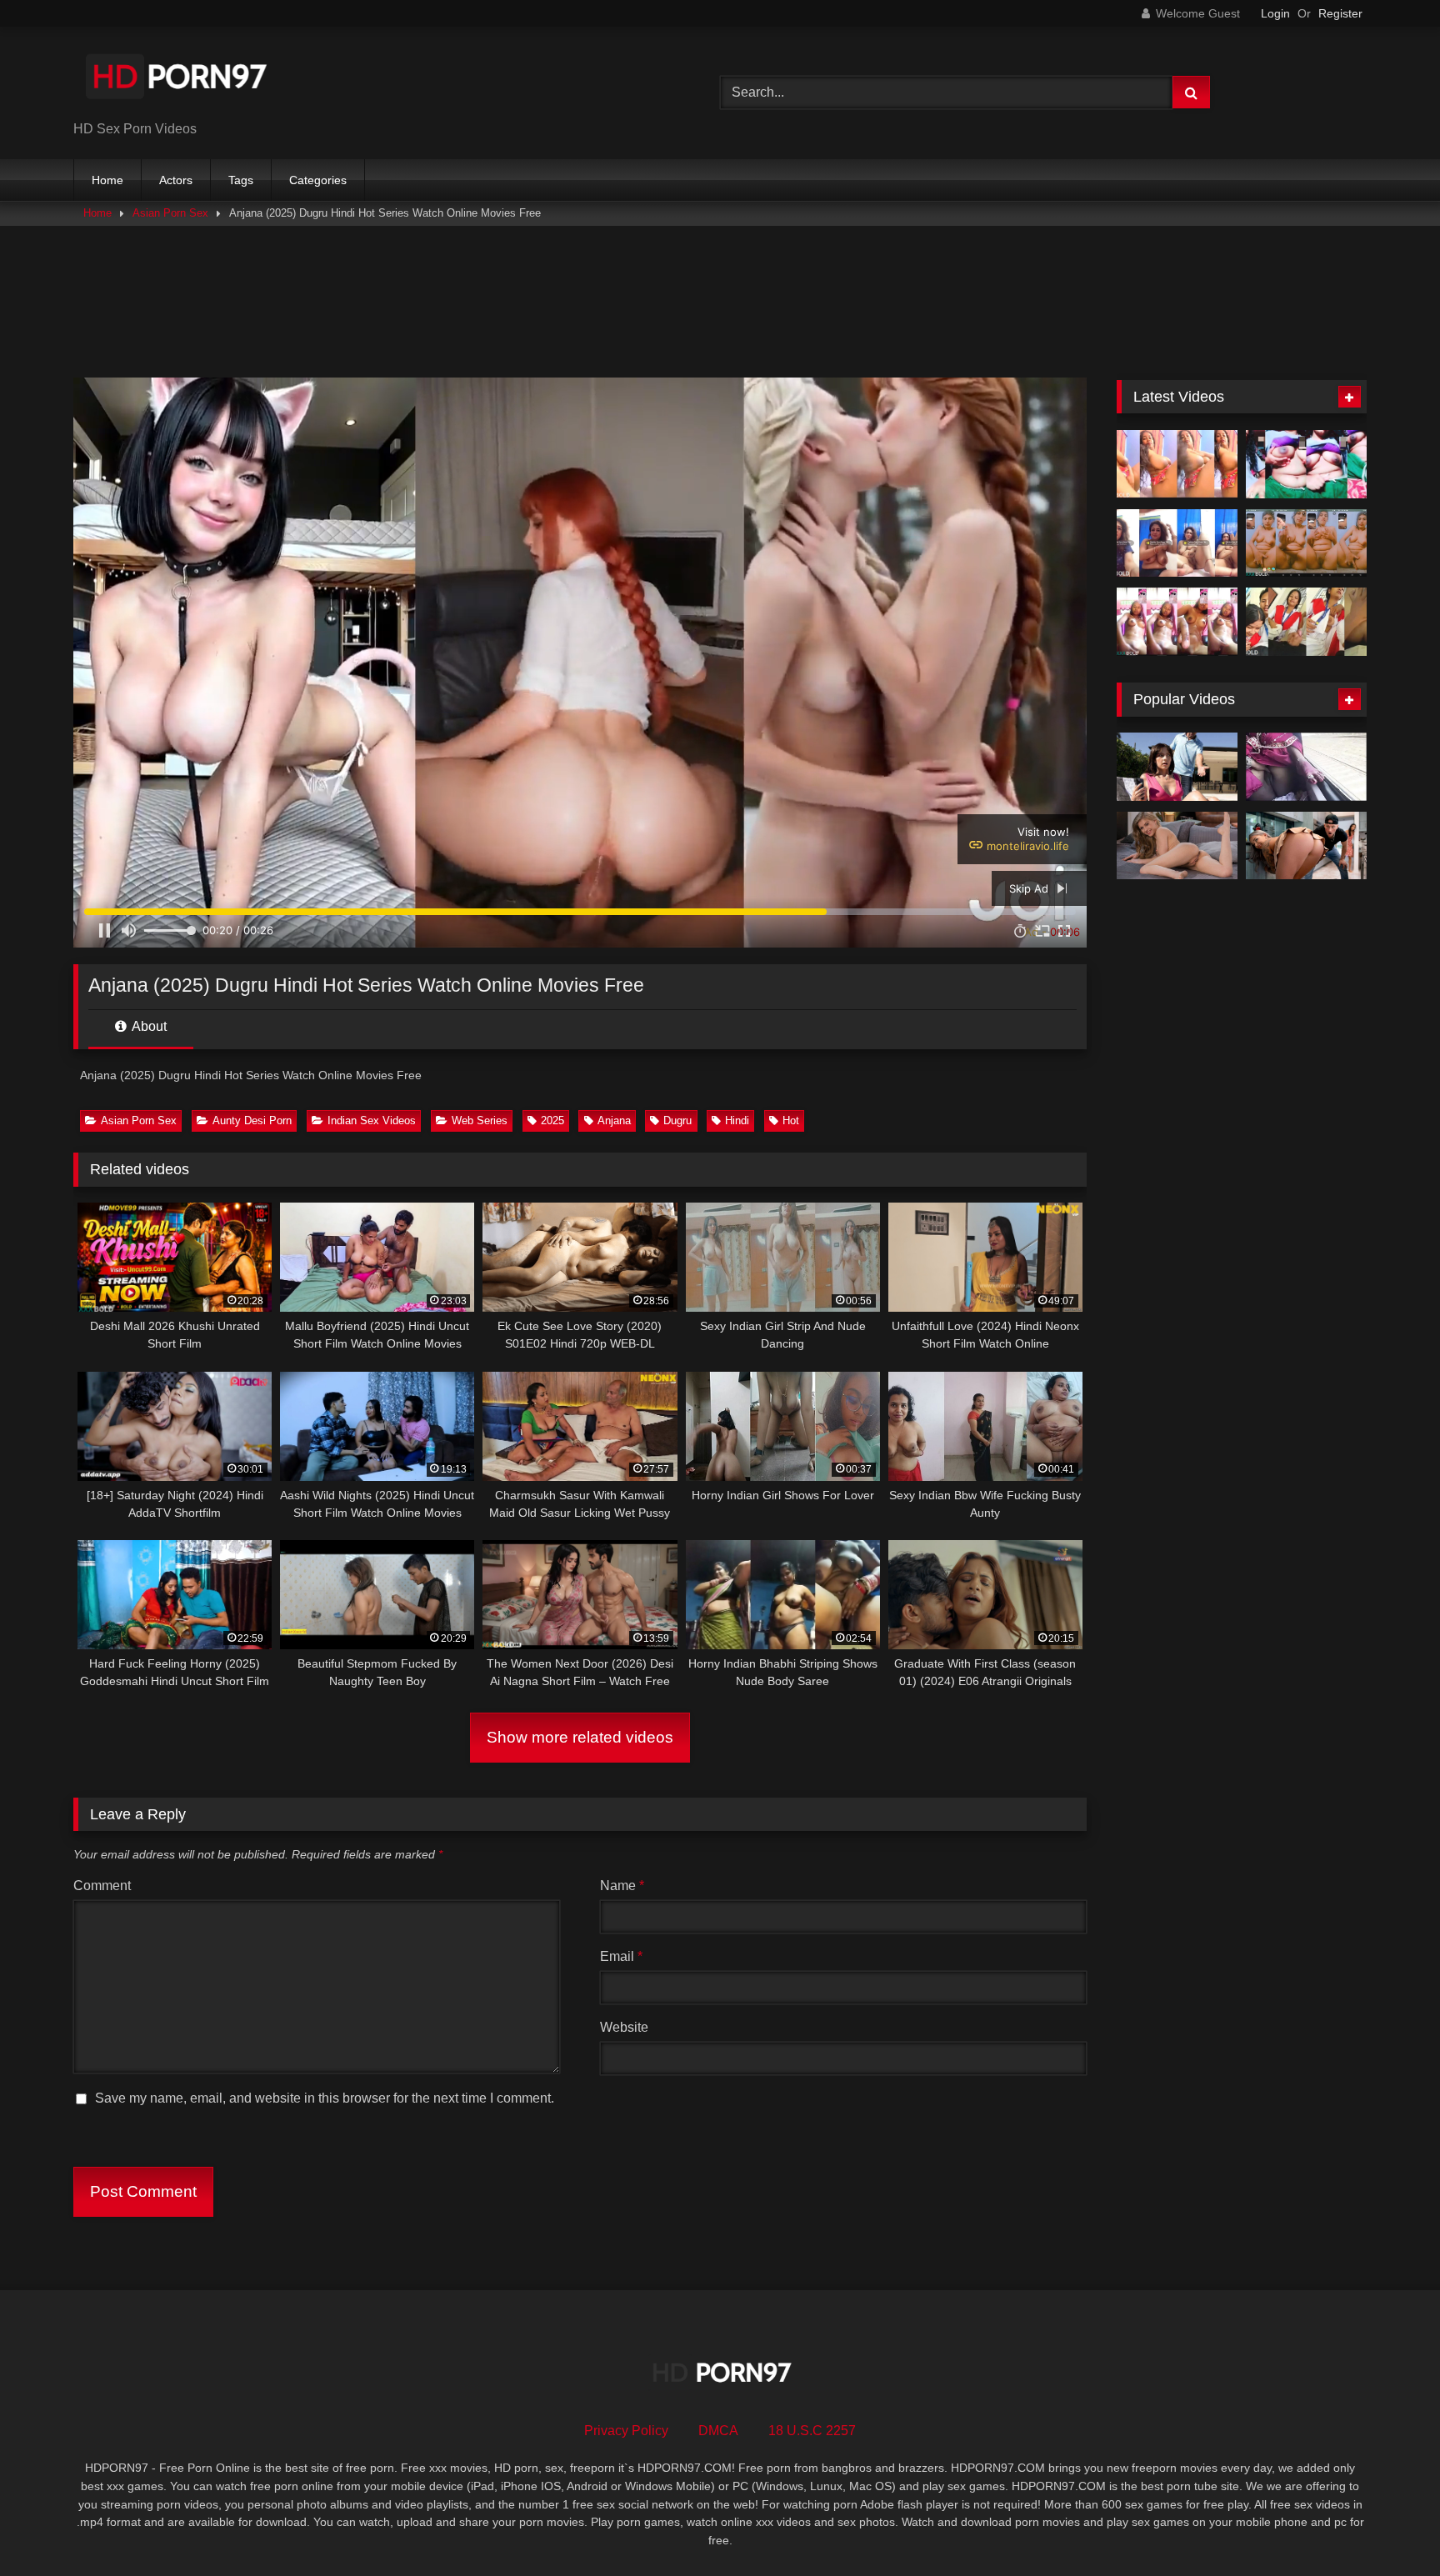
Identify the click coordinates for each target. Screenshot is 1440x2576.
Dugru (677, 1120)
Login (1275, 13)
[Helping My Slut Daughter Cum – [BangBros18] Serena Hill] (1177, 767)
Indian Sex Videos (372, 1120)
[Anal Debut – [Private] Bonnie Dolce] (1177, 846)
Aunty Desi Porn (252, 1120)
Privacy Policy (626, 2431)
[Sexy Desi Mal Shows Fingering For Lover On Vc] (1306, 543)
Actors (176, 180)
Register (1340, 13)
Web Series (480, 1120)
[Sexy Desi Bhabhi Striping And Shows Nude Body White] (1177, 543)
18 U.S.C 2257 (812, 2431)
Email (621, 1956)
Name (622, 1886)
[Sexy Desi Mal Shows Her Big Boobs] (1177, 464)
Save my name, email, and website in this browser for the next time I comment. (325, 2098)
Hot (791, 1120)
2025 (552, 1120)
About (148, 1026)
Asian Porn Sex (170, 213)
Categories (318, 180)
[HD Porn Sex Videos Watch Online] (177, 80)
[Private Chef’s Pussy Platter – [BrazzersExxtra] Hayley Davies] (1306, 846)
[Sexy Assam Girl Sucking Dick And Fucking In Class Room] (1306, 622)
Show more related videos (580, 1737)
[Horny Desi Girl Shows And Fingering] (1177, 622)
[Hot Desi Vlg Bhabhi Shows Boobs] (1306, 464)
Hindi (737, 1120)
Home (107, 180)
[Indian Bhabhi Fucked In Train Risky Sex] (1306, 767)
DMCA (718, 2431)
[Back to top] (1388, 2526)
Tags (241, 180)
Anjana (614, 1120)
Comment (102, 1886)
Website (624, 2027)
